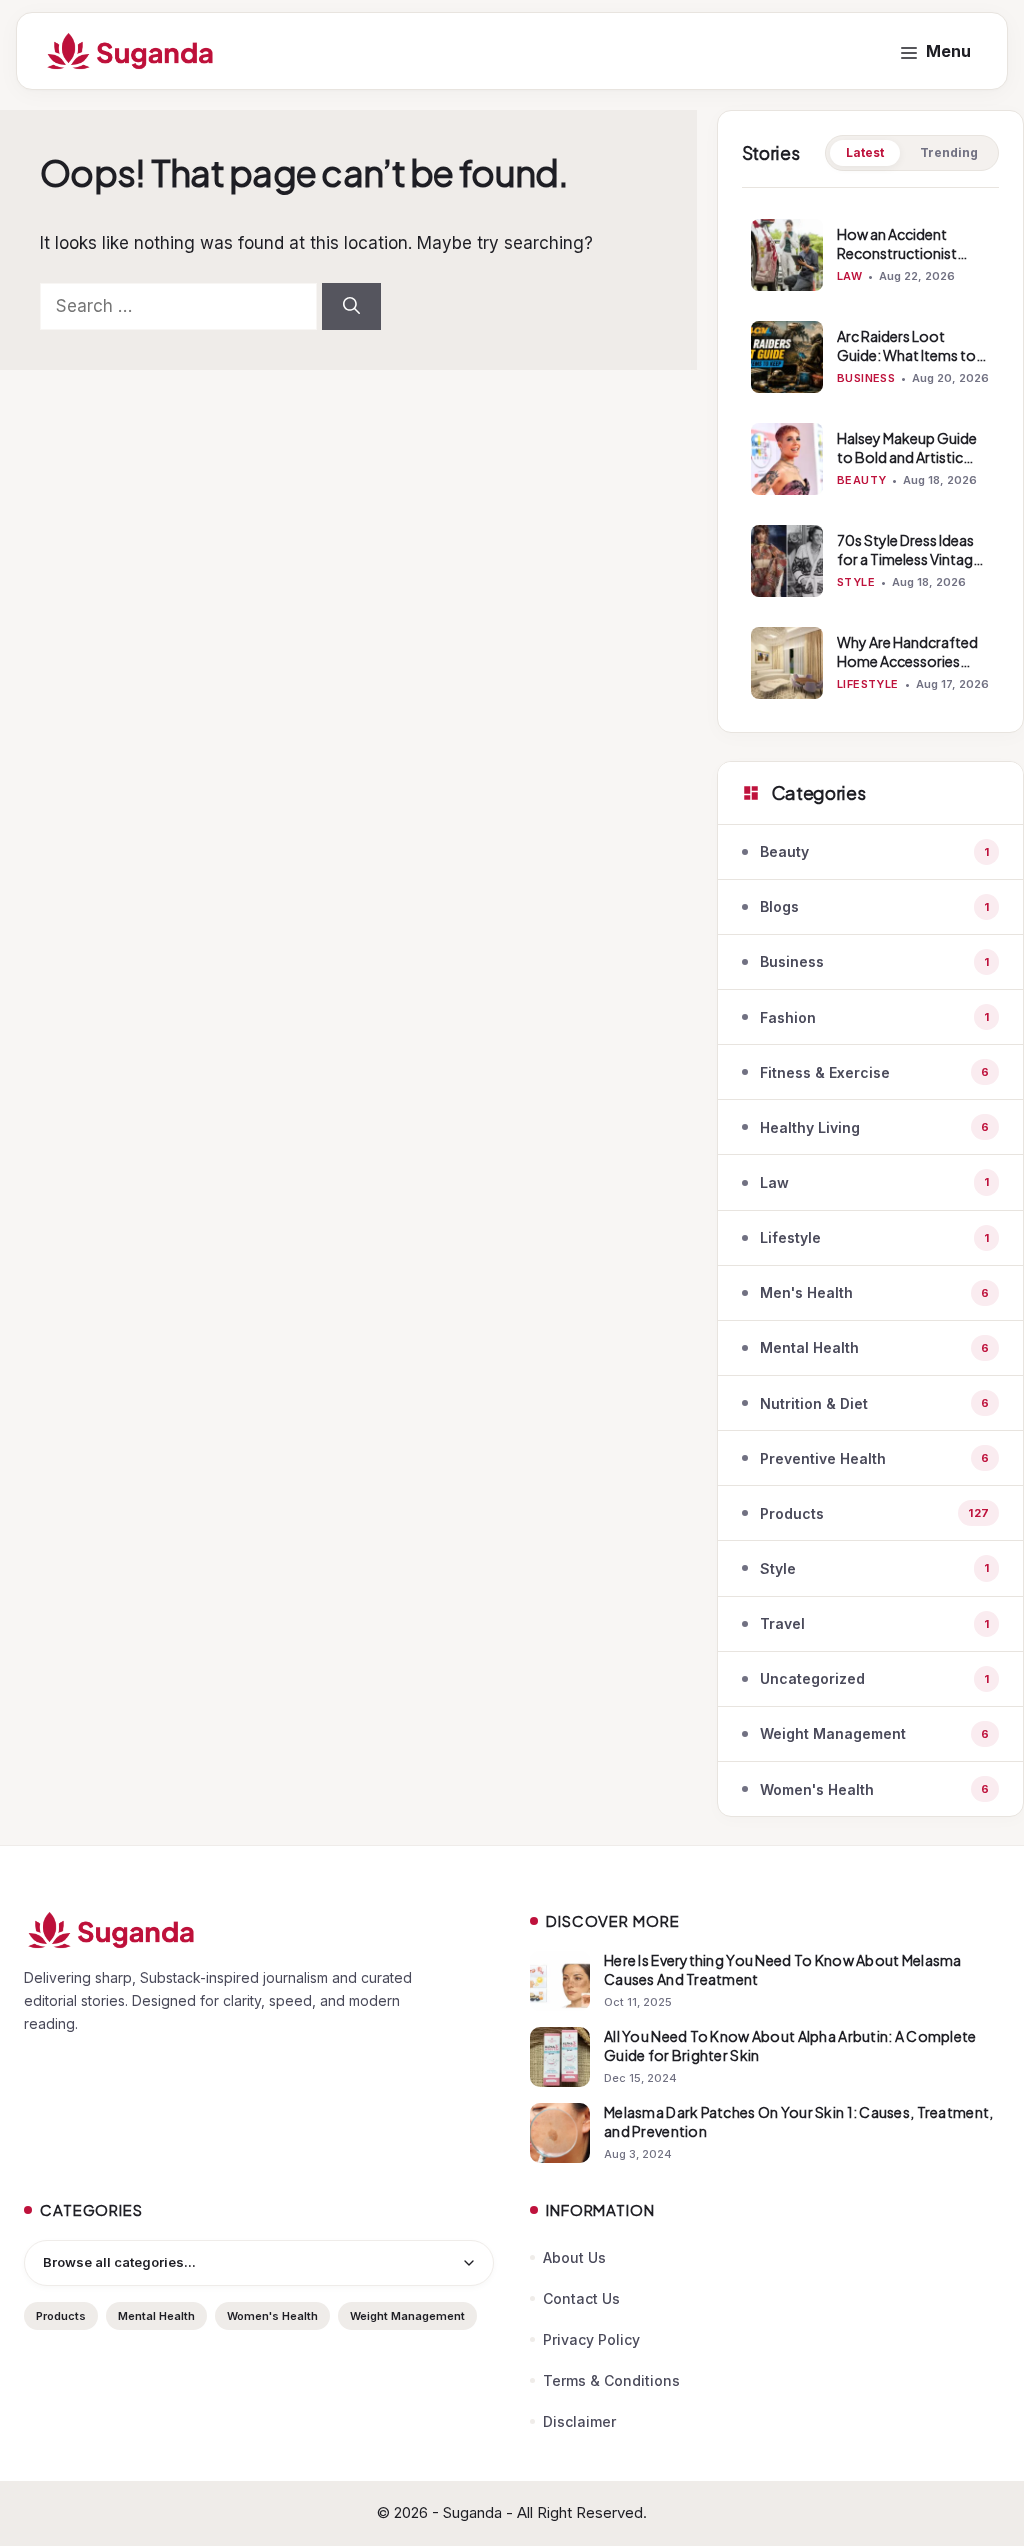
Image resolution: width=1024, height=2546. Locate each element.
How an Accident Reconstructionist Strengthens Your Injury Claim (913, 262)
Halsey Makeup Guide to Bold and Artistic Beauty (907, 457)
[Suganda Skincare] (131, 51)
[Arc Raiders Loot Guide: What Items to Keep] (787, 357)
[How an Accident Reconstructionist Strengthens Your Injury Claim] (787, 255)
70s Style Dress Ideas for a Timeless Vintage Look (909, 559)
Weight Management (407, 2316)
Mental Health (156, 2316)
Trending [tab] (949, 152)
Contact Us (581, 2298)
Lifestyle (868, 684)
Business (866, 378)
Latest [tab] (865, 152)
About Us (574, 2257)
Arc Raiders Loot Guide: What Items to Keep (906, 355)
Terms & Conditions (611, 2380)
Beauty (862, 480)
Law (849, 276)
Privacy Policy (591, 2339)
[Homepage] (259, 1930)
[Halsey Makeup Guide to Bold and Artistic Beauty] (787, 459)
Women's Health (272, 2316)
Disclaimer (579, 2421)
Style (856, 582)
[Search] (351, 307)
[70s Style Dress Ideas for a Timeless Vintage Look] (787, 561)
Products (61, 2316)
